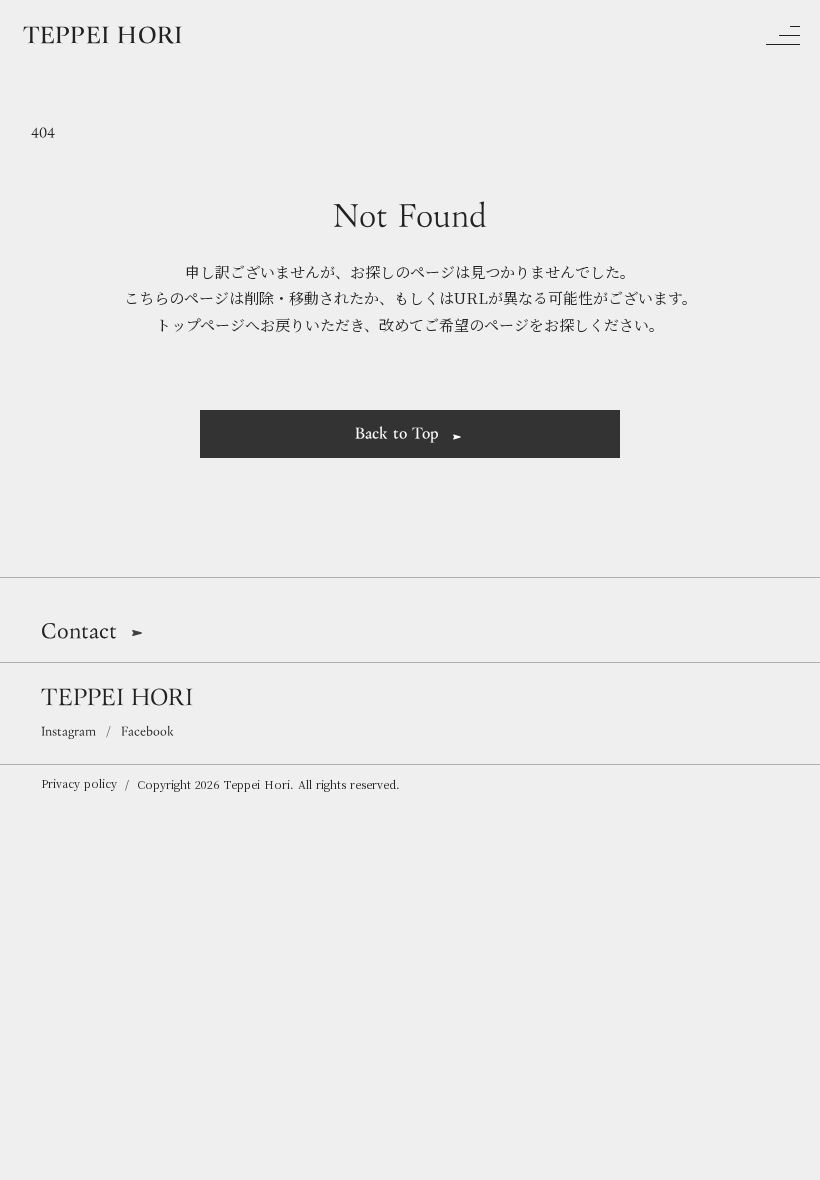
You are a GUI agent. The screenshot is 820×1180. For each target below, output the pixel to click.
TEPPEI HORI (117, 696)
